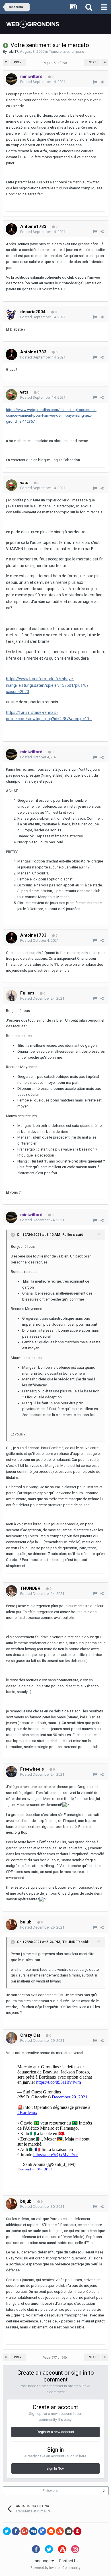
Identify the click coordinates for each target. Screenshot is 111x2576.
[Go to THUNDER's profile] (11, 1591)
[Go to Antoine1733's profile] (11, 229)
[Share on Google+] (24, 2531)
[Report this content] (95, 82)
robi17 (13, 51)
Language (42, 2561)
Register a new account (55, 2432)
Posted (43, 82)
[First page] (6, 62)
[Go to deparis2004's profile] (11, 314)
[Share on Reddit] (51, 2531)
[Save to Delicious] (42, 2531)
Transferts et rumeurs (66, 51)
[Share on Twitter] (7, 2531)
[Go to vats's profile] (11, 395)
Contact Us (69, 2561)
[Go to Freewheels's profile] (11, 1772)
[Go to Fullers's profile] (11, 996)
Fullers (69, 1235)
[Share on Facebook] (16, 2531)
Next (92, 62)
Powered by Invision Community (55, 2568)
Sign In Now (55, 2468)
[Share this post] (102, 82)
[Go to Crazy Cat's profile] (11, 2038)
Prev (18, 62)
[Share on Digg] (33, 2531)
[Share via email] (69, 2531)
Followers (50, 2491)
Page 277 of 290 (55, 63)
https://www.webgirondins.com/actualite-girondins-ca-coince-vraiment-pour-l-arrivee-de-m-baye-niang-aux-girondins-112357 (51, 416)
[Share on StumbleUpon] (60, 2531)
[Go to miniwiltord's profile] (11, 79)
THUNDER (71, 1942)
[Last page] (105, 62)
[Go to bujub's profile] (11, 1925)
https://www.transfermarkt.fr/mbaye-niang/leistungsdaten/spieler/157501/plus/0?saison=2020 (47, 685)
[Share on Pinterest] (77, 2531)
